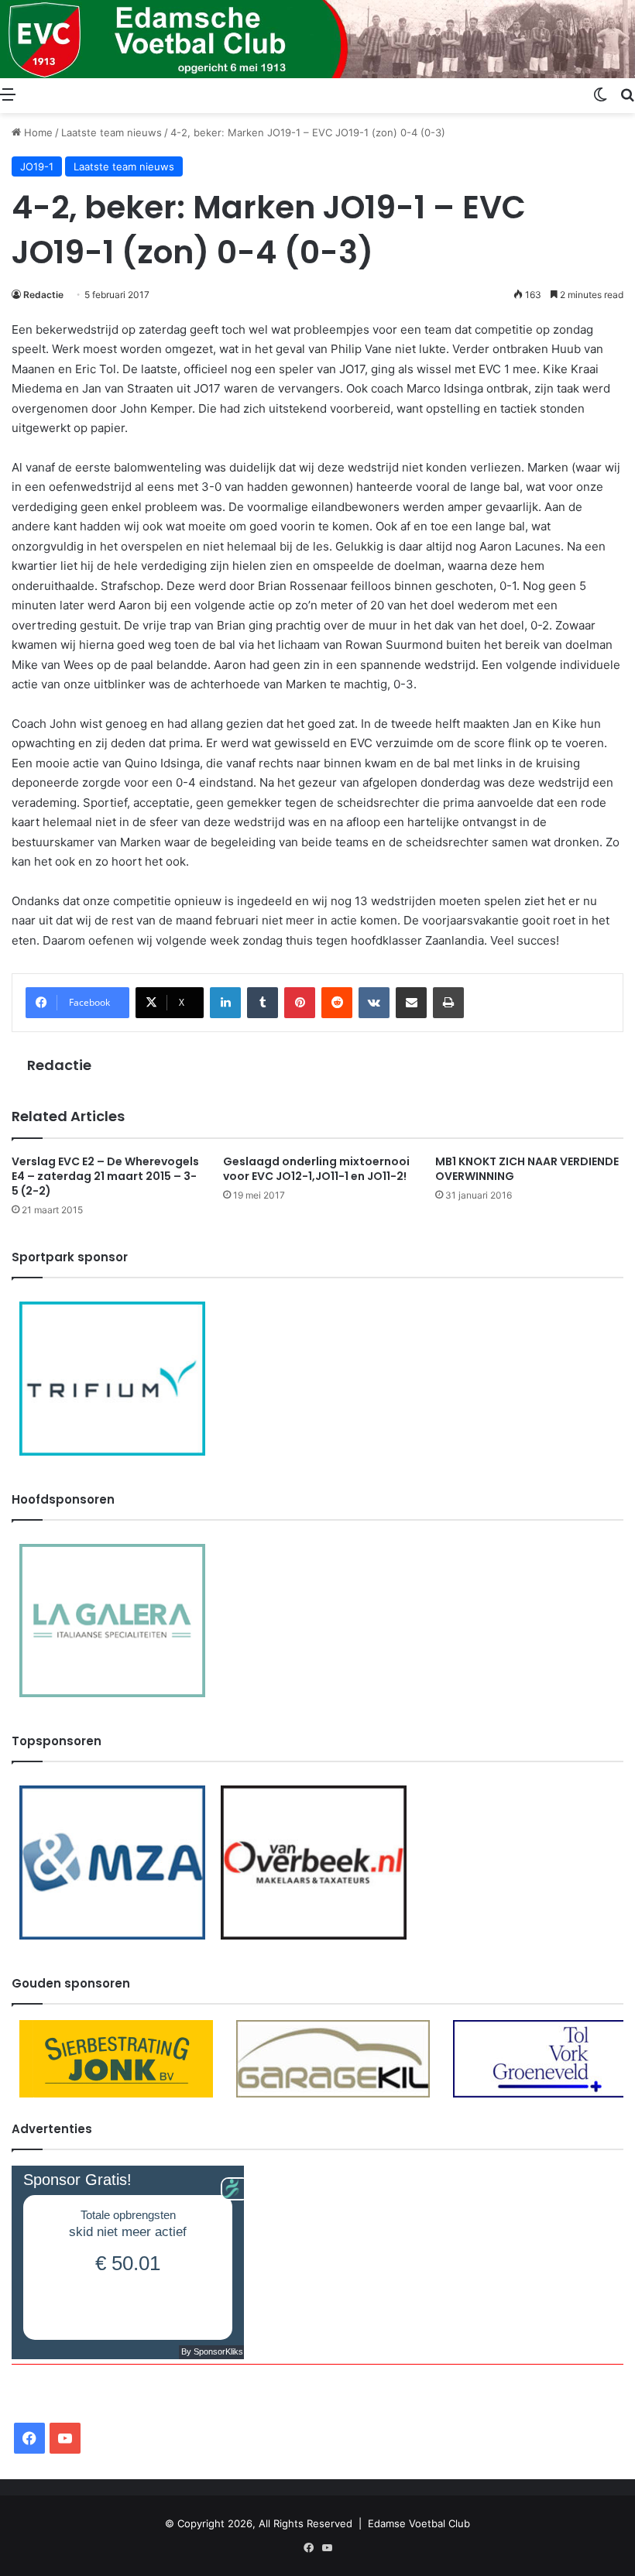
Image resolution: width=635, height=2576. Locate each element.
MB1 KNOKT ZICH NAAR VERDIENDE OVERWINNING (527, 1169)
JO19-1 (37, 166)
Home (37, 132)
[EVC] (317, 39)
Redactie (43, 295)
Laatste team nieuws (112, 132)
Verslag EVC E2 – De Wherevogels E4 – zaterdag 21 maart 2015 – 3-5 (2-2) (105, 1176)
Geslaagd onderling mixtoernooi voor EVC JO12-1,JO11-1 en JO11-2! (316, 1169)
